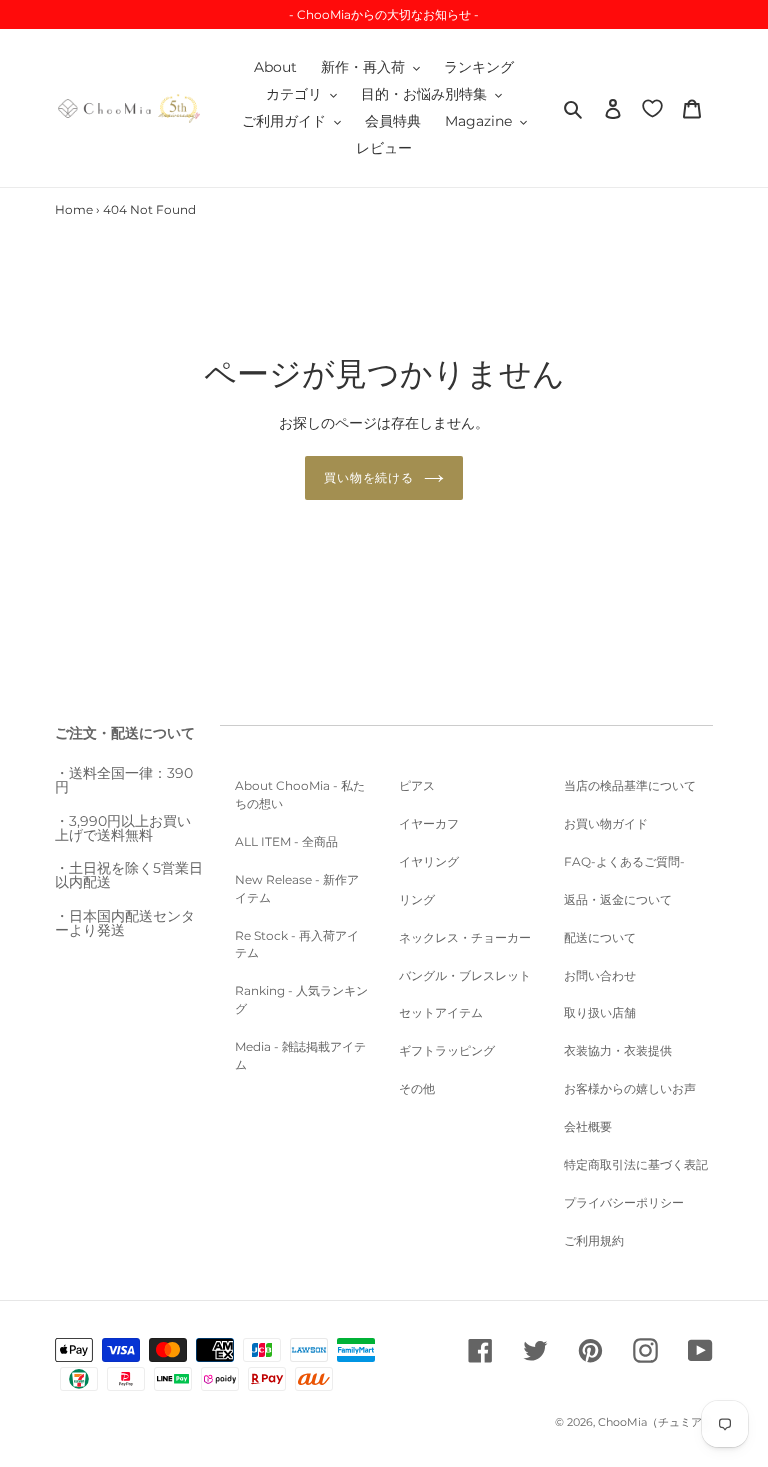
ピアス (417, 785)
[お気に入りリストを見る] (652, 107)
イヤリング (429, 861)
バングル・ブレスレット (465, 975)
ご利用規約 (594, 1240)
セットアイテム (441, 1012)
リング (417, 899)
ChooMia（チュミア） (655, 1422)
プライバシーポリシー (624, 1202)
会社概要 (588, 1126)
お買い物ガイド (606, 823)
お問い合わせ (600, 975)
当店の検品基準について (630, 785)
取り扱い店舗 (600, 1012)
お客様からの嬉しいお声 (630, 1088)
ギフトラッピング (447, 1050)
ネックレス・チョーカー (465, 937)
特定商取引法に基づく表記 (636, 1164)
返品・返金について (618, 899)
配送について (600, 937)
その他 (417, 1088)
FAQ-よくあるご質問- (624, 861)
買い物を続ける (369, 477)
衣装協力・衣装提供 (618, 1050)
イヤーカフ (429, 823)
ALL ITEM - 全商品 (286, 841)
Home (74, 209)
